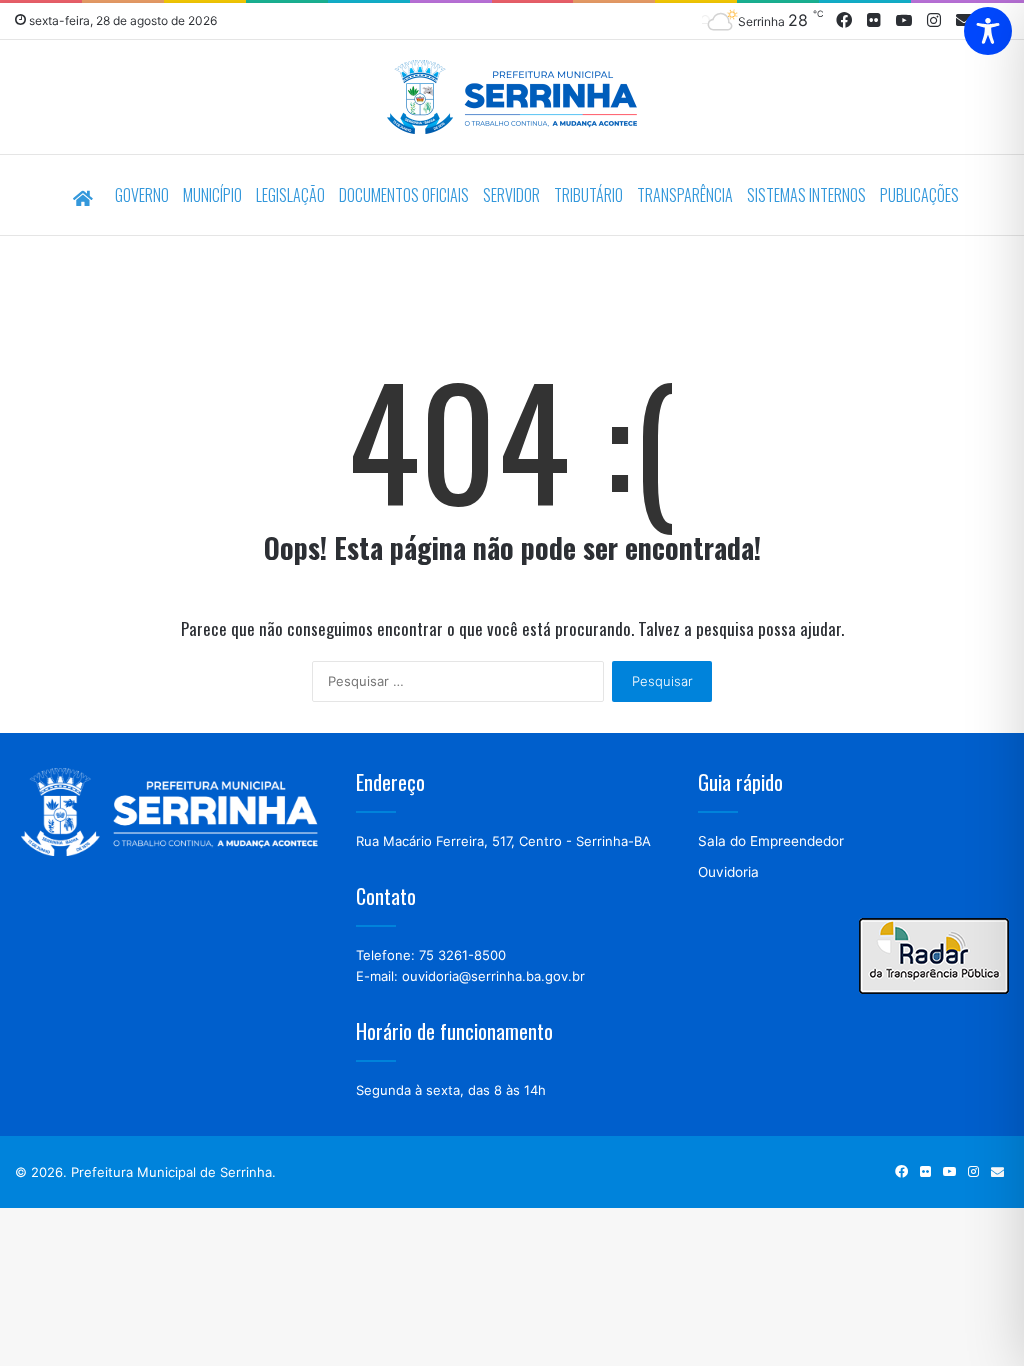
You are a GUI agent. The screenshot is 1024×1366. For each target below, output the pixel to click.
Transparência (685, 195)
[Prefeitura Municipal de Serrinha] (512, 99)
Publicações (919, 195)
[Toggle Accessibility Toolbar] (988, 31)
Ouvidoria (728, 872)
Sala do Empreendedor (771, 841)
